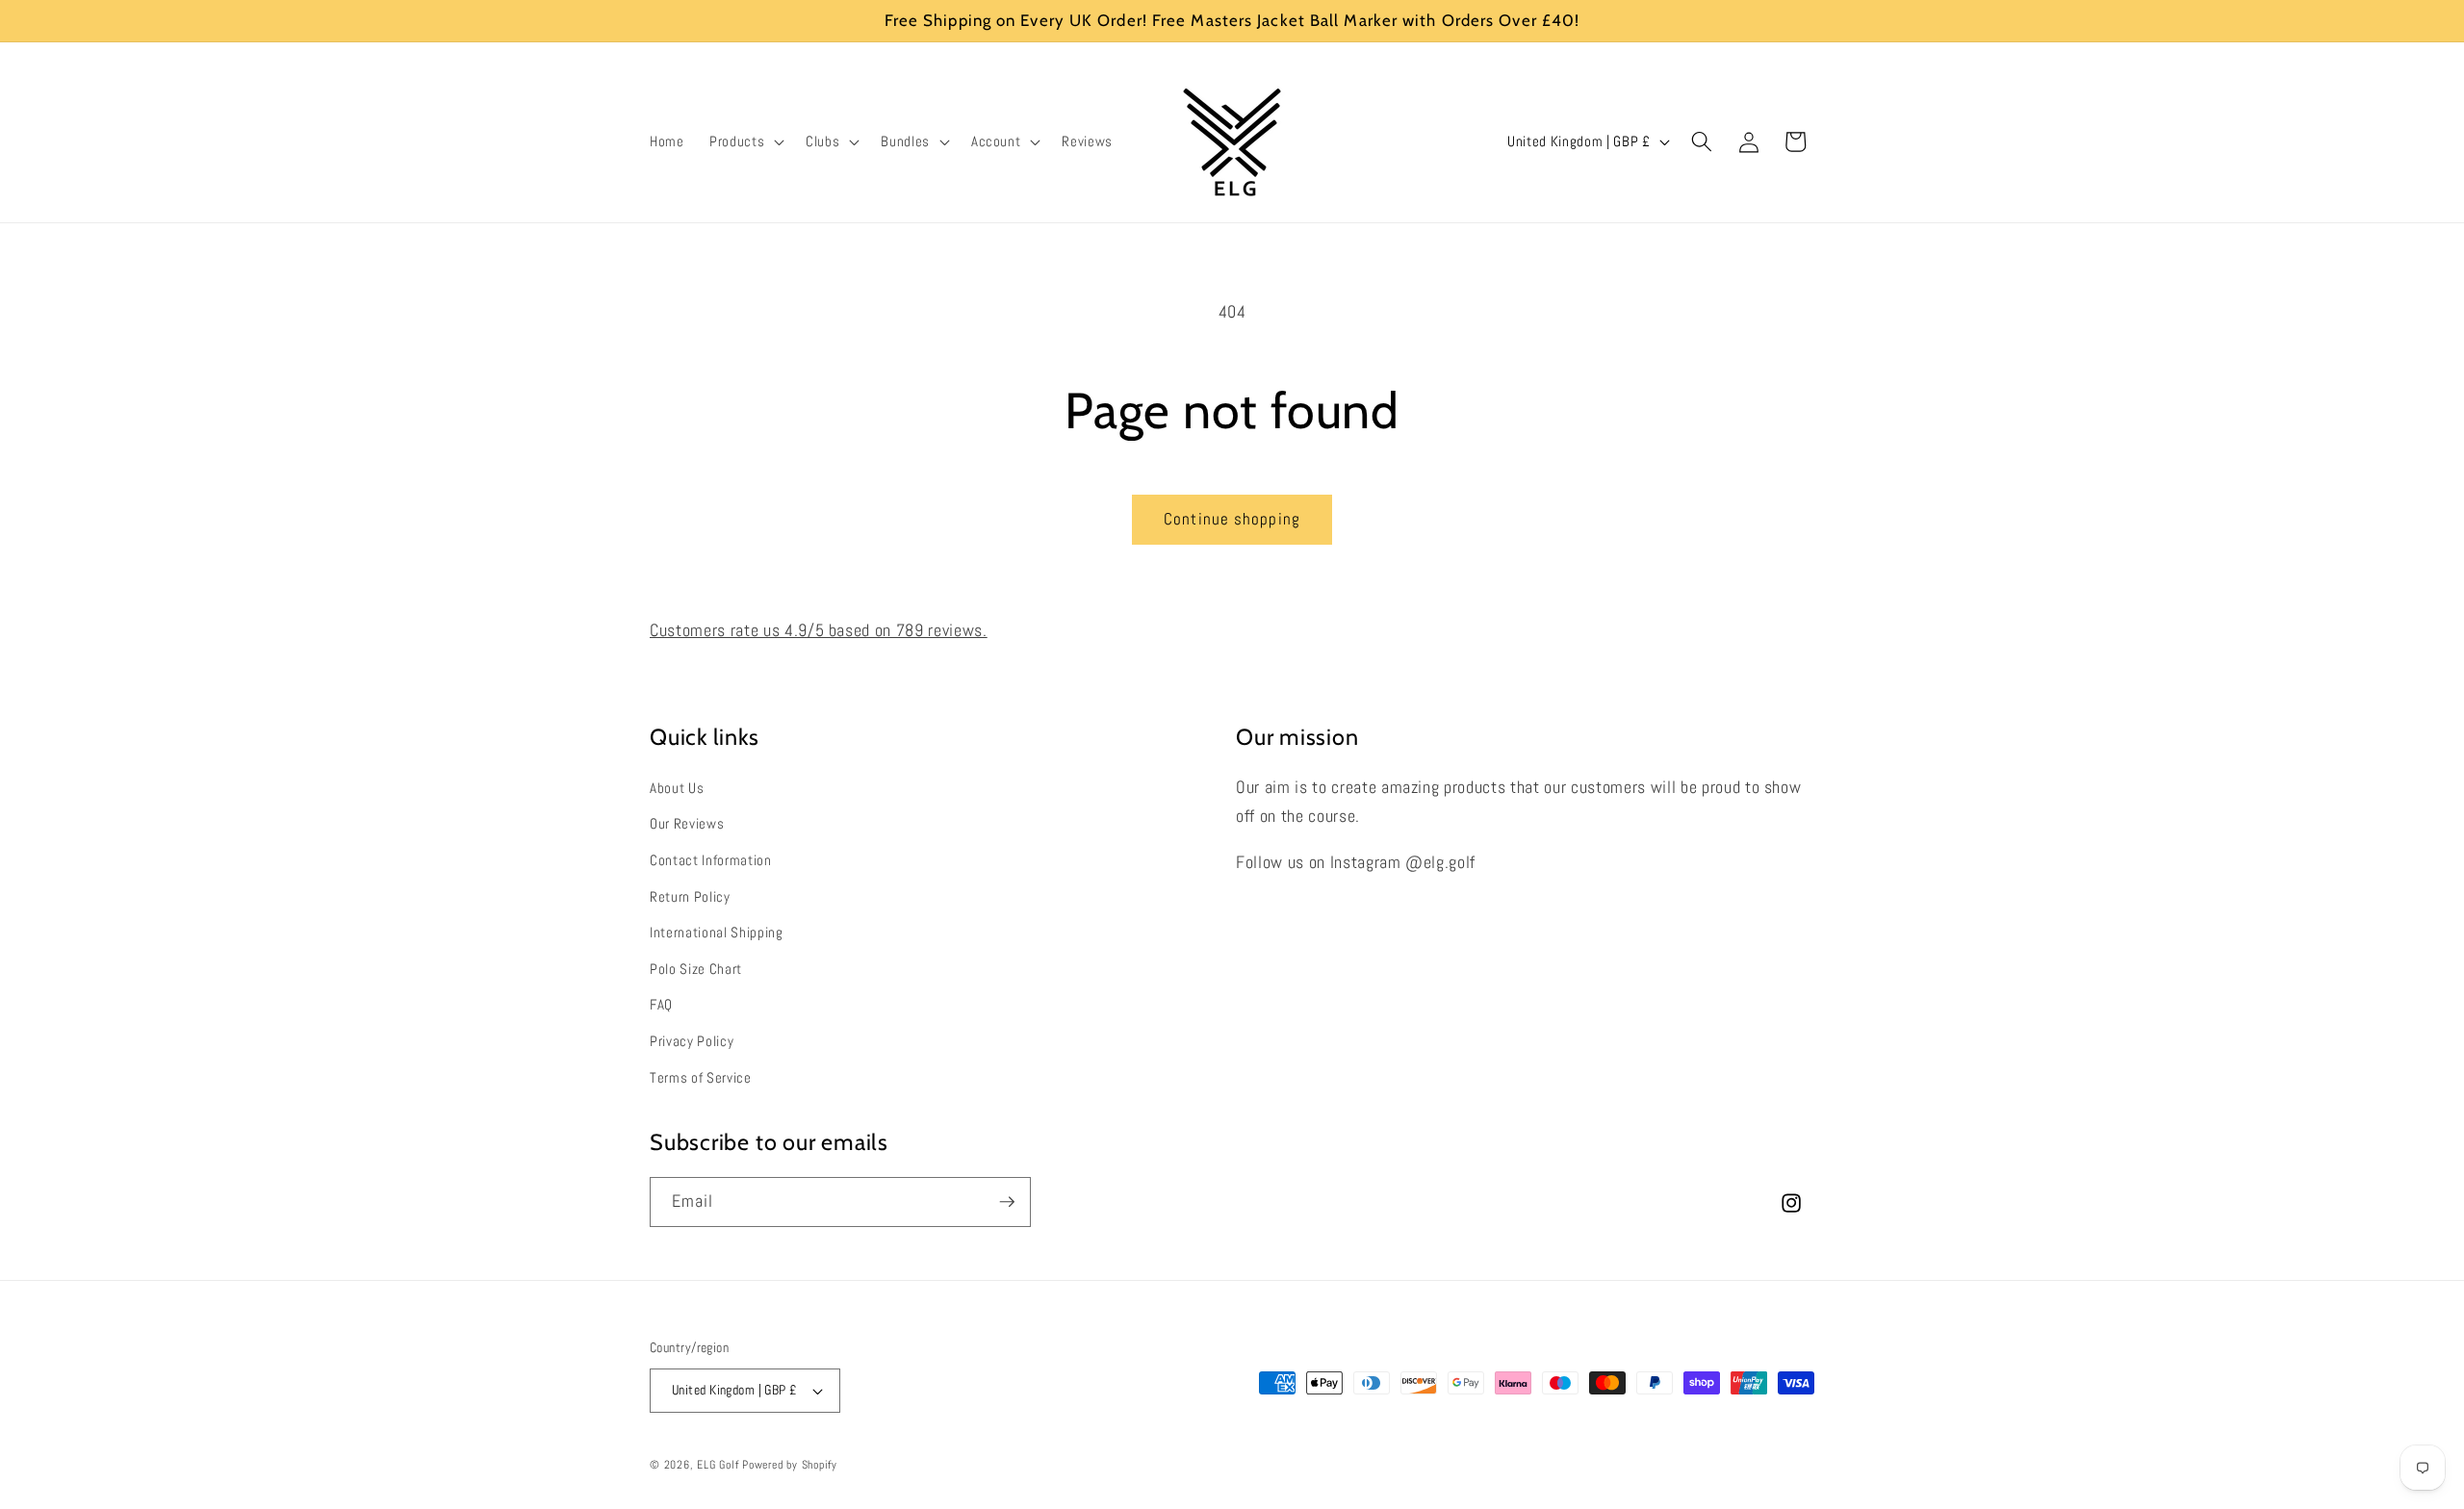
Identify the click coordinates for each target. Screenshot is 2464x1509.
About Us (677, 788)
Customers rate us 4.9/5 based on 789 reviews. (819, 630)
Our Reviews (687, 824)
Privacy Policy (692, 1041)
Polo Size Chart (696, 969)
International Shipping (717, 933)
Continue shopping (1232, 519)
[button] (745, 141)
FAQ (661, 1005)
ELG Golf (718, 1465)
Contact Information (711, 860)
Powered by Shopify (790, 1465)
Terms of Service (701, 1078)
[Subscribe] (1007, 1202)
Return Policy (690, 897)
